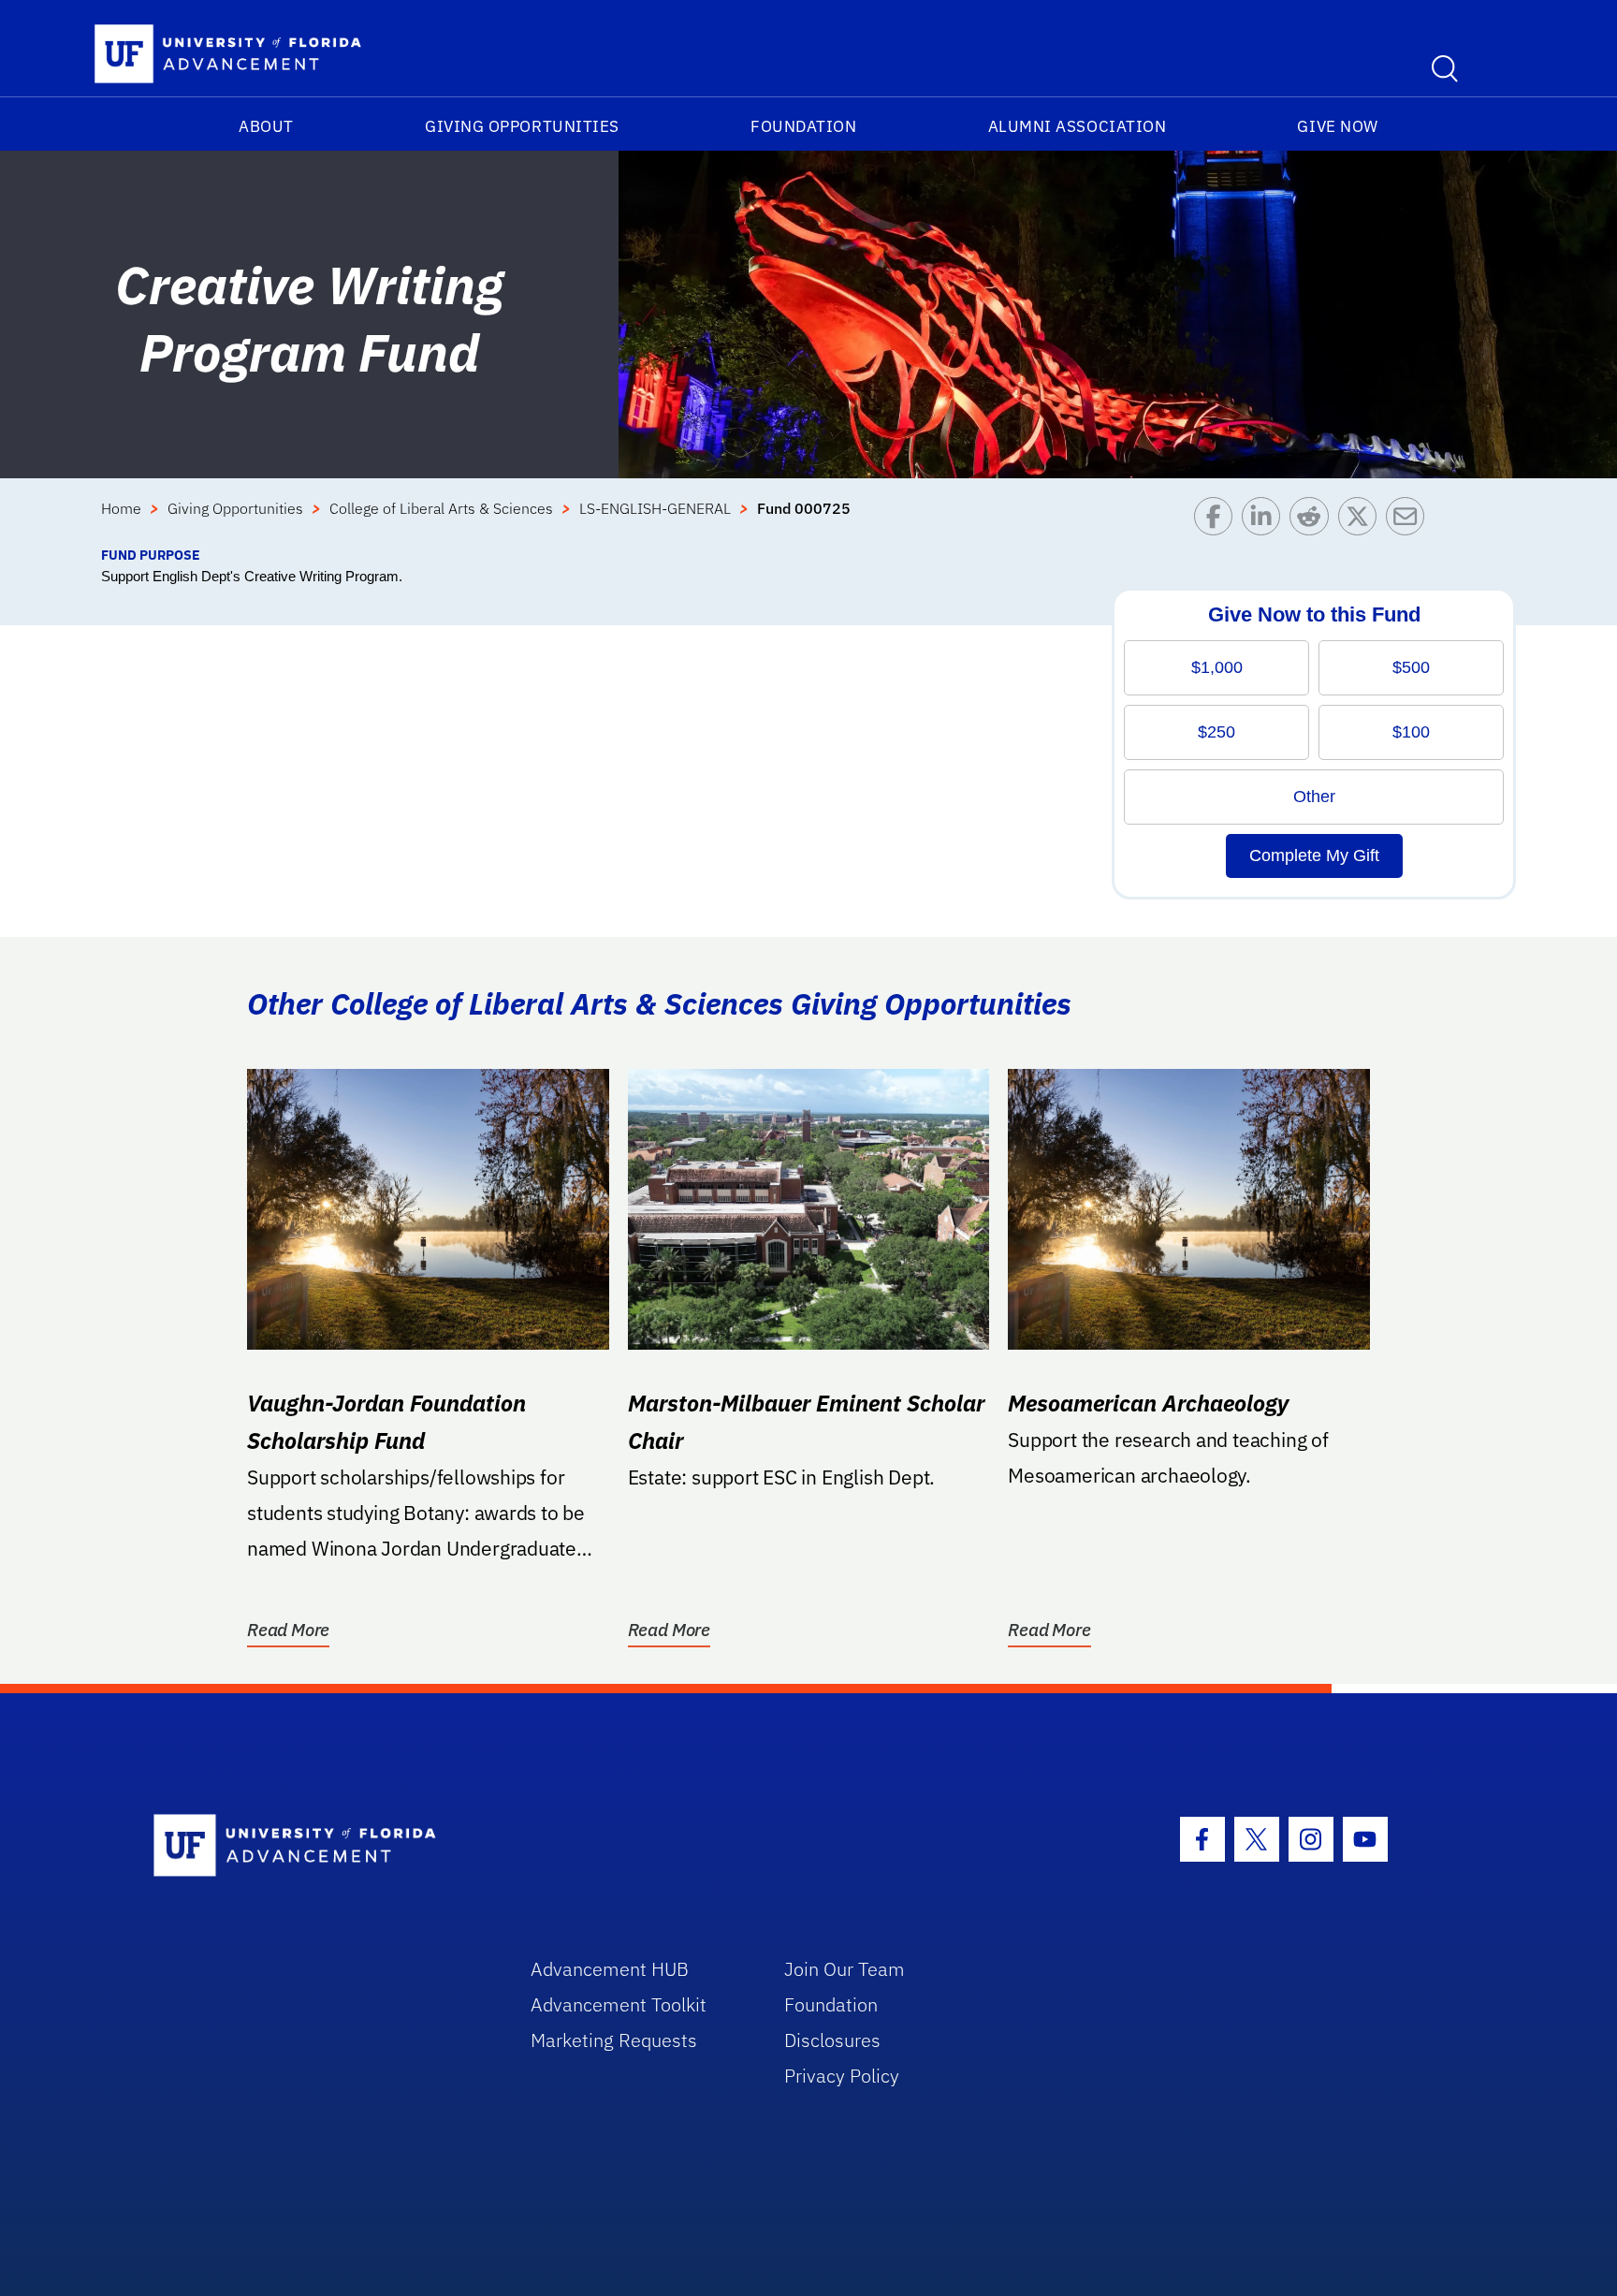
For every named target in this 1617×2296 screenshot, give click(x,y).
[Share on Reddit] (1313, 521)
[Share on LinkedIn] (1266, 521)
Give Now (1337, 126)
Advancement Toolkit (619, 2004)
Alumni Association (1078, 126)
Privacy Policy (842, 2076)
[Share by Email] (1410, 521)
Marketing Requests (614, 2040)
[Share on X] (1362, 521)
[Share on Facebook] (1218, 521)
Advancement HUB (610, 1969)
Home (121, 508)
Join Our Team (845, 1969)
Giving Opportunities (522, 126)
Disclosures (832, 2040)
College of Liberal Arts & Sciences (441, 508)
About (266, 126)
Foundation (803, 126)
